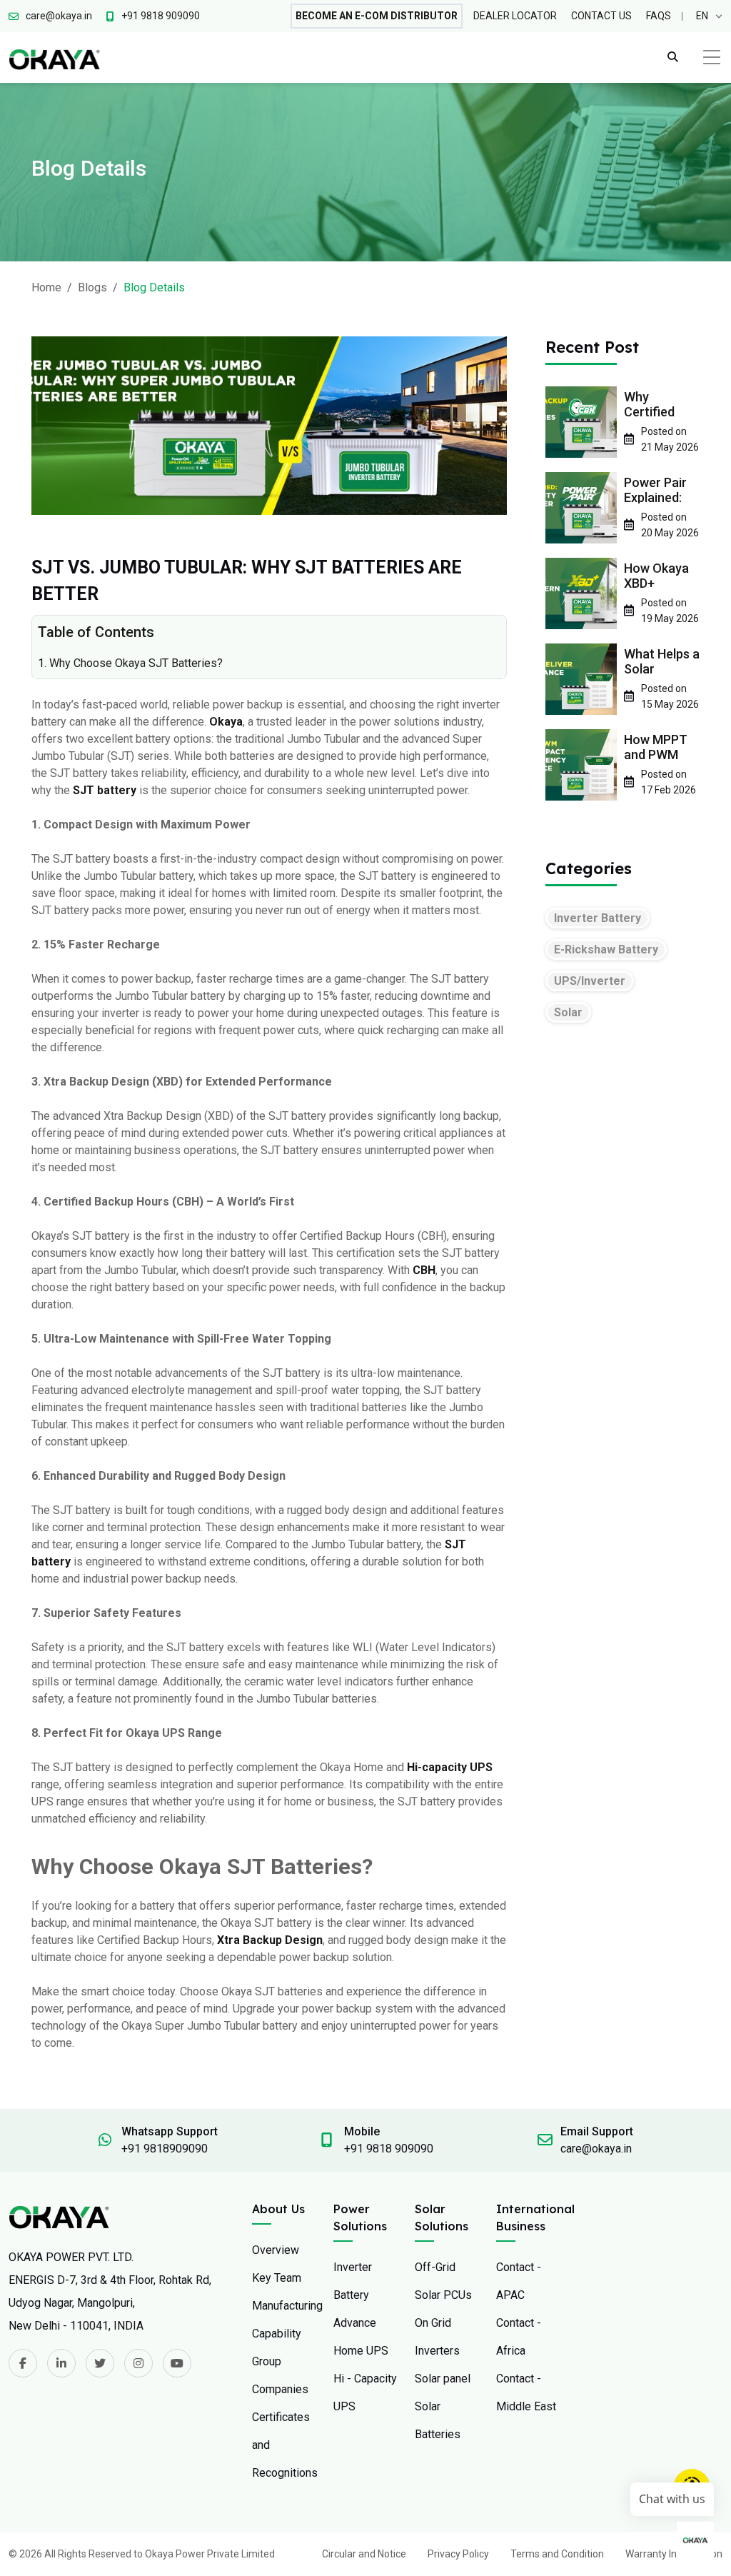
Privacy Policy (458, 2554)
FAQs (659, 16)
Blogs (92, 287)
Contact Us (601, 16)
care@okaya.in (596, 2149)
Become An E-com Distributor (377, 16)
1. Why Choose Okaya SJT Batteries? (130, 663)
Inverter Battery (598, 918)
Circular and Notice (364, 2554)
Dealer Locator (515, 16)
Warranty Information (674, 2554)
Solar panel (443, 2379)
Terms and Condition (557, 2554)
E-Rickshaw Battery (606, 949)
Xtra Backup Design (270, 1940)
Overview (276, 2250)
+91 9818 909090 (389, 2149)
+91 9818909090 (165, 2149)
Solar (568, 1012)
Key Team (277, 2278)
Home (46, 287)
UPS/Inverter (590, 981)
